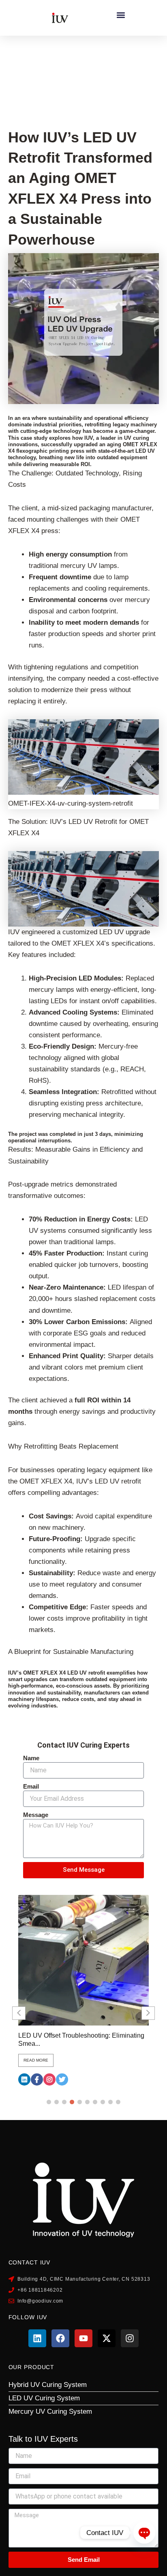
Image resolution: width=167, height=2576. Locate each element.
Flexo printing (52, 55)
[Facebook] (37, 2079)
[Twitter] (62, 2079)
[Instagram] (49, 2079)
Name (31, 1758)
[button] (121, 15)
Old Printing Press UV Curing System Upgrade (82, 73)
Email (31, 1786)
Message (36, 1815)
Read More (36, 2060)
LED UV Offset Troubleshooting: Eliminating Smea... (81, 2040)
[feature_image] (83, 1960)
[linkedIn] (24, 2079)
